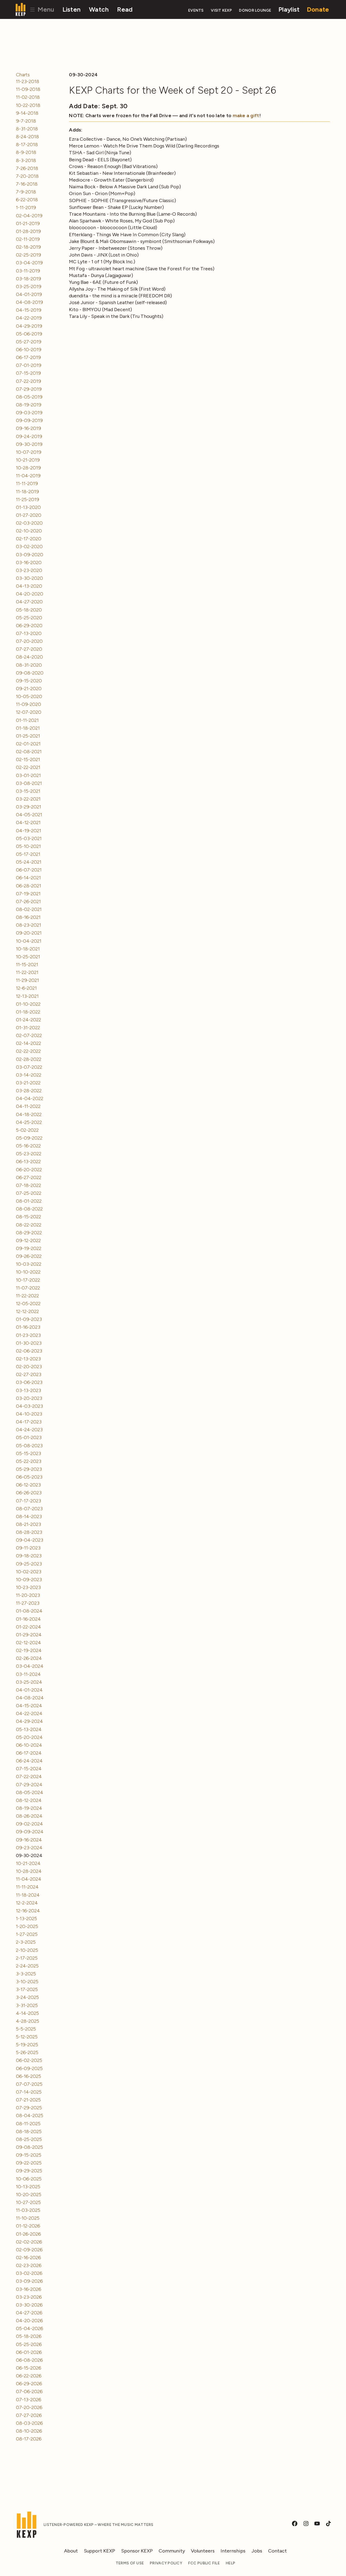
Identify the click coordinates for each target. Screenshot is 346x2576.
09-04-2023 (30, 1540)
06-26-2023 (29, 1493)
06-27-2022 (29, 1177)
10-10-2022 (28, 1272)
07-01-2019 (29, 365)
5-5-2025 (26, 2029)
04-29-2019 (29, 326)
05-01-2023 (29, 1437)
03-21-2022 (28, 1083)
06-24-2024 (29, 1761)
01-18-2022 (28, 1012)
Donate (318, 9)
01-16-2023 (28, 1327)
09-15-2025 (29, 2155)
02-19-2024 (29, 1650)
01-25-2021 (28, 736)
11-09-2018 (28, 89)
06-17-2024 (29, 1753)
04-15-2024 (29, 1706)
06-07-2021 (29, 870)
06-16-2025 (29, 2076)
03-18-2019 (29, 279)
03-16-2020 (29, 562)
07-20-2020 (29, 641)
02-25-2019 (29, 255)
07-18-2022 (29, 1185)
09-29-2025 (29, 2171)
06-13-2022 (28, 1162)
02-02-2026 (29, 2242)
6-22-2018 (27, 200)
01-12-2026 (28, 2226)
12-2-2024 (27, 1903)
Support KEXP (99, 2551)
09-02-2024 (29, 1824)
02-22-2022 (28, 1051)
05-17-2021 (28, 854)
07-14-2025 (29, 2092)
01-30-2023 (29, 1343)
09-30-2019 (29, 444)
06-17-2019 (28, 357)
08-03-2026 (29, 2423)
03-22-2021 (28, 799)
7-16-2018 (27, 184)
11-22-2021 (27, 972)
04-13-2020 (29, 586)
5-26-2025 (27, 2052)
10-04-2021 (29, 941)
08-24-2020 (29, 657)
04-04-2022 (30, 1098)
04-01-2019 (29, 294)
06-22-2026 (29, 2376)
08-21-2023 (29, 1524)
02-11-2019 (28, 239)
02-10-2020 (29, 531)
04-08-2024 (30, 1698)
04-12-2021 (28, 823)
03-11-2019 (28, 271)
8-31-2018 (27, 129)
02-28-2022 (29, 1059)
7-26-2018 (27, 168)
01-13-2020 (28, 507)
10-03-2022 (29, 1264)
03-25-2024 (29, 1682)
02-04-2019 (29, 216)
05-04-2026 (29, 2328)
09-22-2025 (29, 2163)
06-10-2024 (29, 1745)
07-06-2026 (29, 2391)
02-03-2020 (29, 523)
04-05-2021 (29, 815)
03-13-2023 (29, 1390)
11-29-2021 (27, 980)
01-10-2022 (28, 1004)
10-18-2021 (28, 949)
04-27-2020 (29, 602)
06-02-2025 (29, 2060)
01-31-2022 (28, 1028)
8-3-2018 (26, 160)
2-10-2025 (27, 1950)
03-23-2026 (29, 2297)
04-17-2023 (29, 1422)
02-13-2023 (28, 1359)
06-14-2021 (28, 878)
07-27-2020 (29, 649)
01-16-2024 (28, 1619)
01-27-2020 (29, 515)
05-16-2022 (28, 1146)
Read (125, 9)
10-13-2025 (28, 2187)
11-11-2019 (27, 483)
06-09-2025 (29, 2068)
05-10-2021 (28, 846)
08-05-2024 (30, 1792)
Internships (233, 2551)
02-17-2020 (29, 539)
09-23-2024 (29, 1848)
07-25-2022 (29, 1193)
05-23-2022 (29, 1154)
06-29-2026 (29, 2384)
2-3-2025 (26, 1942)
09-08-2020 (30, 673)
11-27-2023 (28, 1603)
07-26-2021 (28, 902)
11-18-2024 (28, 1895)
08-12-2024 (29, 1800)
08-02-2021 (29, 909)
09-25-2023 (29, 1564)
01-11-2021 (27, 720)
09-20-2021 (29, 933)
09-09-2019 (29, 420)
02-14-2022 (29, 1043)
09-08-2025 (29, 2147)
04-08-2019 (29, 302)
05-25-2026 (29, 2344)
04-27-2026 (29, 2313)
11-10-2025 (28, 2218)
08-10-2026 (29, 2431)
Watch (99, 9)
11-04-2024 (29, 1879)
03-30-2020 (29, 578)
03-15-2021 (28, 791)
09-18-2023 (29, 1556)
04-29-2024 (29, 1721)
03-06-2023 (29, 1382)
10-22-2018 (28, 105)
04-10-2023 (29, 1414)
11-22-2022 (27, 1296)
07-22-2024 (29, 1776)
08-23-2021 (29, 925)
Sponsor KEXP (137, 2551)
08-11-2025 (28, 2124)
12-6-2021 (26, 988)
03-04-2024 (30, 1666)
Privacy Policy (166, 2563)
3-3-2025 (26, 1974)
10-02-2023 (29, 1572)
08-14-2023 (29, 1516)
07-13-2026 (29, 2400)
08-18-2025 (29, 2131)
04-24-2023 (29, 1430)
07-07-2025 (29, 2084)
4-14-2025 (27, 2013)
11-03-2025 (28, 2210)
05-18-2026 (29, 2336)
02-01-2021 (28, 744)
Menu (45, 9)
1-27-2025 (27, 1934)
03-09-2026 (29, 2281)
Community (172, 2551)
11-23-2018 (28, 81)
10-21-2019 (28, 460)
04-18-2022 (29, 1114)
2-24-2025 (27, 1966)
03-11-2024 (28, 1674)
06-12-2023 (28, 1485)
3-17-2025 (27, 1989)
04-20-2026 (29, 2321)
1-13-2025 (26, 1919)
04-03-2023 (29, 1406)
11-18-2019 (27, 492)
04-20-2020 (30, 594)
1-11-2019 (26, 208)
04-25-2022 (29, 1122)
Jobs (257, 2551)
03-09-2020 (30, 555)
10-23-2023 (28, 1587)
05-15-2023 (29, 1453)
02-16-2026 (28, 2258)
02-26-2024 (29, 1658)
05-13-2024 (29, 1729)
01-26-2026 (28, 2234)
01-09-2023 (29, 1319)
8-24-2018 (27, 137)
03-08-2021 (29, 783)
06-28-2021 (29, 886)
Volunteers (203, 2551)
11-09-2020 (29, 704)
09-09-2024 (30, 1832)
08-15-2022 (29, 1217)
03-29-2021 (29, 807)
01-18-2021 (28, 728)
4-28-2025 (28, 2021)
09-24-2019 (29, 436)
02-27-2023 (29, 1374)
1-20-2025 (27, 1926)
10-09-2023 (29, 1580)
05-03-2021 (29, 838)
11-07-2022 (28, 1288)
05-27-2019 (29, 342)
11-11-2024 (27, 1887)
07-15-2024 (29, 1769)
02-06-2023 (29, 1351)
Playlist (289, 9)
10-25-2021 (28, 957)
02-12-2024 (29, 1643)
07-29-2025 (29, 2108)
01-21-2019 (28, 223)
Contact (277, 2551)
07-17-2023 (29, 1501)
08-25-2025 (29, 2139)
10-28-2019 (28, 468)
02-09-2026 (29, 2250)
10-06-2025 (29, 2179)
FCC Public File (204, 2563)
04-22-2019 (29, 318)
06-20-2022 (29, 1170)
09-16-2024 (29, 1840)
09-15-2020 (29, 681)
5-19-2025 (27, 2045)
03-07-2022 (29, 1067)
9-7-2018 (26, 121)
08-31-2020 (29, 665)
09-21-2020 (29, 689)
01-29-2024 (29, 1635)
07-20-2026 (29, 2407)
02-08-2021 (29, 752)
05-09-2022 (29, 1138)
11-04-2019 (28, 476)
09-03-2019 (29, 413)
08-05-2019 (29, 397)
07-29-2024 (29, 1785)
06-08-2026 (29, 2360)
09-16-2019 (29, 428)
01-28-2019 (28, 231)
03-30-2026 (29, 2305)
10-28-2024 (29, 1871)
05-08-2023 (29, 1446)
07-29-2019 (29, 389)
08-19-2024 (29, 1808)
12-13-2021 (27, 996)
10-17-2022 (28, 1280)
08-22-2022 (29, 1225)
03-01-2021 (28, 775)
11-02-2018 (28, 97)
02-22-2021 (28, 767)
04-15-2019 (29, 310)
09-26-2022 (29, 1256)
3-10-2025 (27, 1982)
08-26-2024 (29, 1816)
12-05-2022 (28, 1304)
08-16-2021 (28, 917)
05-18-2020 (29, 610)
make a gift (246, 116)
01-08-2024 (29, 1611)
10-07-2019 (29, 452)
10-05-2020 (29, 696)
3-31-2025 (27, 2005)
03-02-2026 (29, 2273)
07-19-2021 (28, 894)
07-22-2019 (29, 381)
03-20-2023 (29, 1398)
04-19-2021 (29, 831)
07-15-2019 (28, 373)
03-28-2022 (29, 1091)
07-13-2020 (29, 633)
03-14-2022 (29, 1075)
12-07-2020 (29, 712)
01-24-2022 (29, 1020)
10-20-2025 (29, 2195)
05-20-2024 (29, 1737)
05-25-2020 (29, 618)
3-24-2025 (27, 1997)
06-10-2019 (29, 350)
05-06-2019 (29, 334)
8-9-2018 (26, 152)
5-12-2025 (27, 2037)
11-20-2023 (28, 1595)
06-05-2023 (29, 1477)
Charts (23, 75)
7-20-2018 (27, 176)
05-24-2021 (29, 862)
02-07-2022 (29, 1035)
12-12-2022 (27, 1311)
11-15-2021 (27, 965)
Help (230, 2563)
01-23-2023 (28, 1335)
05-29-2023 (29, 1469)
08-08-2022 (29, 1209)
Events (196, 10)
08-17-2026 (29, 2439)
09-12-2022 (28, 1241)
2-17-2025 (27, 1958)
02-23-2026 (29, 2265)
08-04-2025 (30, 2116)
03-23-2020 (29, 570)
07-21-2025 (28, 2100)
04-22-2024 (29, 1713)
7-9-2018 (26, 192)
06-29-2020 (29, 626)
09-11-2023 (28, 1548)
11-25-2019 (28, 499)
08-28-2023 (29, 1532)
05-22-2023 (29, 1461)
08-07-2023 (29, 1509)
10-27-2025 (28, 2202)
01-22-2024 (29, 1627)
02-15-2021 (28, 759)
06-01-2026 (29, 2352)
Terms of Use (130, 2563)
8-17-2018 (27, 144)
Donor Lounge (255, 10)
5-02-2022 (27, 1130)
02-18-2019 (28, 247)
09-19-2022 (29, 1248)
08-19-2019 (29, 405)
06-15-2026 (29, 2368)
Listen (72, 9)
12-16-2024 (28, 1911)
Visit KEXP (221, 10)
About (71, 2551)
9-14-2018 (27, 113)
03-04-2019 (29, 263)
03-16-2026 (29, 2289)
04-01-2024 (29, 1690)
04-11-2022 (28, 1106)
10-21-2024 (28, 1863)
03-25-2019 (29, 287)
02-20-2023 (29, 1367)
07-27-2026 (29, 2415)
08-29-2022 (29, 1233)
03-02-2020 (29, 547)
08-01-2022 (29, 1201)
